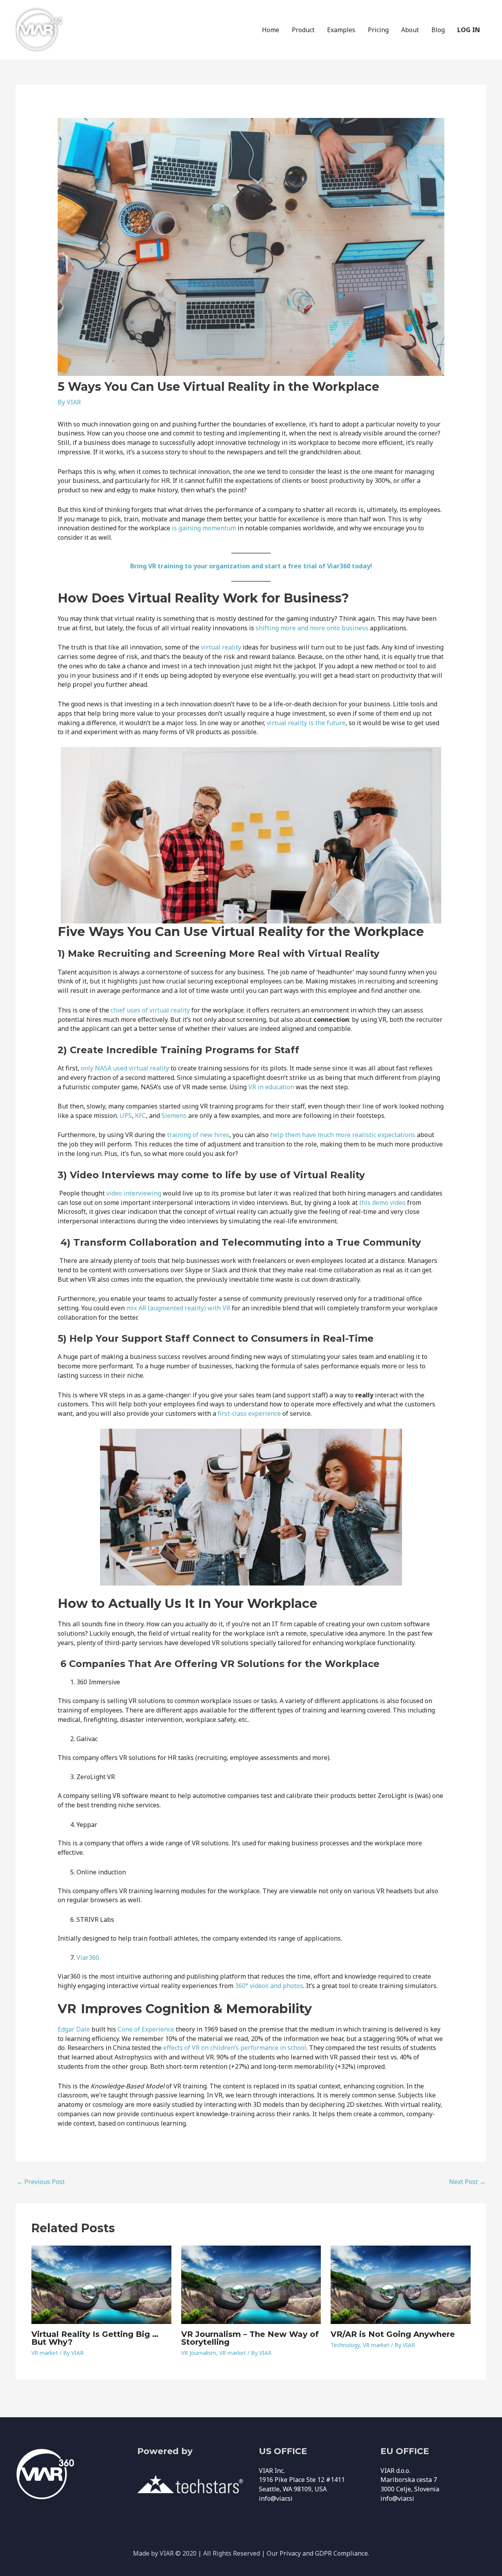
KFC (140, 1116)
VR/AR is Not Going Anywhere (393, 2334)
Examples (341, 30)
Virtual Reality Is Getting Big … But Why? (95, 2338)
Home (271, 30)
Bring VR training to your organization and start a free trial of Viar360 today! (251, 566)
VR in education (271, 1087)
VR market (45, 2353)
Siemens (174, 1116)
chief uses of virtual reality (150, 1010)
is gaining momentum (204, 528)
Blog (438, 30)
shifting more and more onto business (312, 628)
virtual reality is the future (306, 723)
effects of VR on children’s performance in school (235, 2048)
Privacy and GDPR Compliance (324, 2553)
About (410, 30)
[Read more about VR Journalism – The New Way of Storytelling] (251, 2284)
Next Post (467, 2182)
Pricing (378, 30)
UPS (126, 1116)
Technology (345, 2345)
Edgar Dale (74, 2029)
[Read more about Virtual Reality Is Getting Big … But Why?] (101, 2284)
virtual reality (221, 647)
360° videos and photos (269, 1986)
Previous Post (41, 2182)
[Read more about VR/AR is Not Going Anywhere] (401, 2284)
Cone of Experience (146, 2029)
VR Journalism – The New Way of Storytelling (250, 2338)
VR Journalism (199, 2353)
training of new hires (198, 1135)
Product (303, 30)
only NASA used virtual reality (125, 1068)
